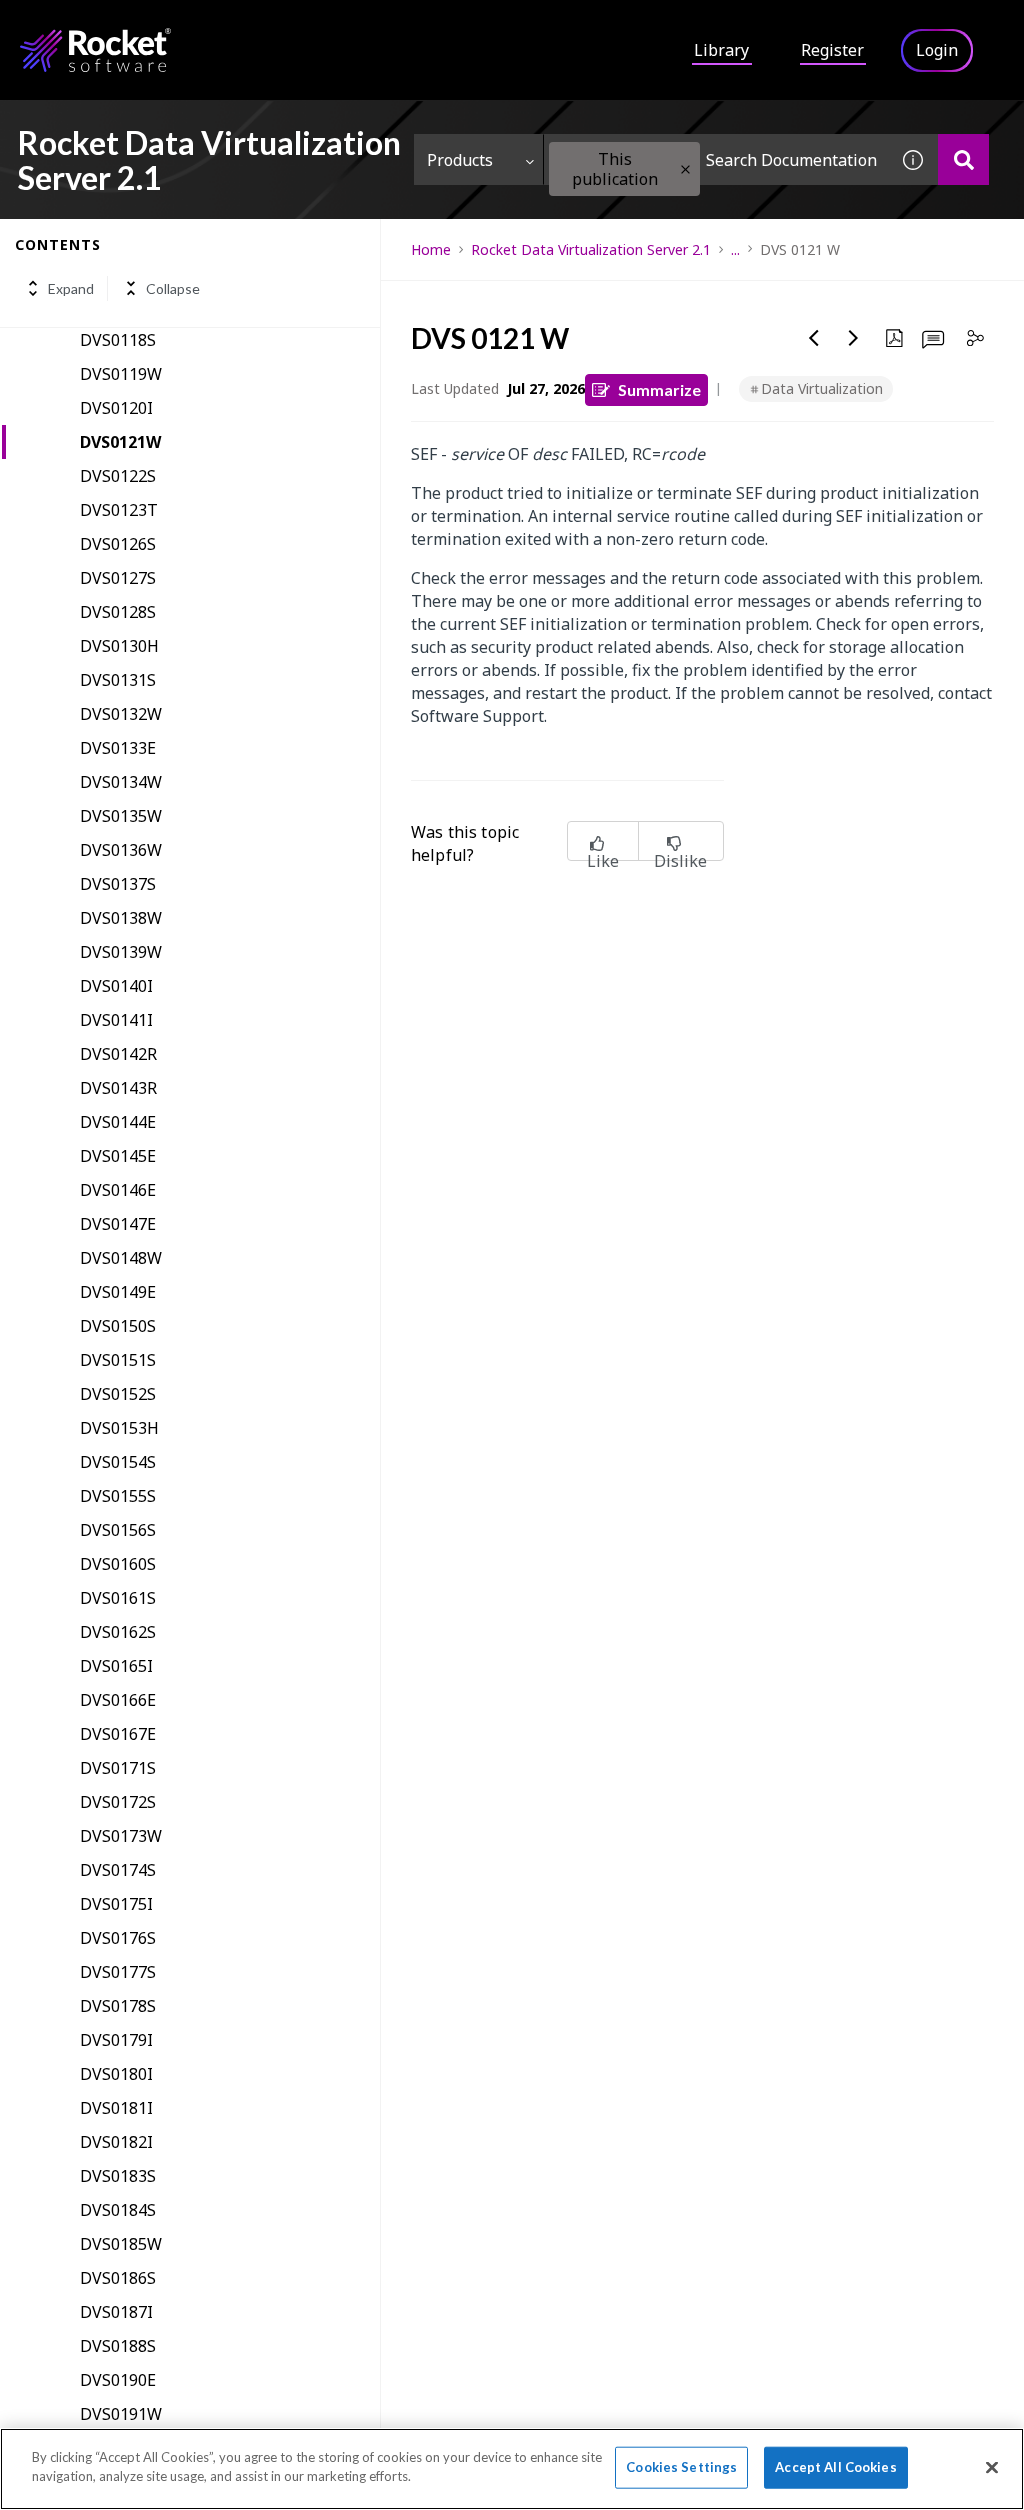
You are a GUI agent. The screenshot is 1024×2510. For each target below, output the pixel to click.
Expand (71, 288)
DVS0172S (118, 1802)
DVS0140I (116, 986)
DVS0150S (118, 1326)
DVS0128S (118, 612)
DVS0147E (118, 1224)
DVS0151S (118, 1360)
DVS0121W (120, 442)
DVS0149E (118, 1292)
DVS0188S (118, 2346)
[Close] (992, 2467)
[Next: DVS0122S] (854, 338)
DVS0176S (118, 1938)
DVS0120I (116, 408)
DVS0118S (118, 340)
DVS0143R (118, 1088)
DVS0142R (118, 1054)
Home (431, 249)
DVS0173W (121, 1836)
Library (721, 50)
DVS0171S (118, 1768)
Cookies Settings (681, 2467)
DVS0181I (116, 2108)
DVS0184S (118, 2210)
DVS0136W (121, 850)
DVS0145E (118, 1156)
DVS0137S (118, 884)
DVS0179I (116, 2040)
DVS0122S (118, 476)
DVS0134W (121, 782)
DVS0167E (118, 1734)
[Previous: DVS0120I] (814, 338)
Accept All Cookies (835, 2467)
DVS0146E (118, 1190)
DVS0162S (118, 1632)
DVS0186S (118, 2278)
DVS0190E (118, 2380)
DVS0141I (116, 1020)
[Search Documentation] (963, 159)
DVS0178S (118, 2006)
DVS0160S (118, 1564)
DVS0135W (121, 816)
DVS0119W (121, 374)
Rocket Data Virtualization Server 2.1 (591, 249)
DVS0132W (121, 714)
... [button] (735, 249)
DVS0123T (119, 510)
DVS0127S (118, 578)
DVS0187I (116, 2312)
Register (832, 50)
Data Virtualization (822, 388)
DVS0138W (121, 918)
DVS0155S (118, 1496)
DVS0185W (121, 2244)
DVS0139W (121, 952)
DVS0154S (118, 1462)
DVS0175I (116, 1904)
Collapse (173, 288)
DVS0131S (118, 680)
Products (460, 160)
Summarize (659, 389)
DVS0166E (118, 1700)
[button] (685, 169)
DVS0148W (121, 1258)
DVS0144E (118, 1122)
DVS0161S (118, 1598)
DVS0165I (116, 1666)
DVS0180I (116, 2074)
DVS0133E (118, 748)
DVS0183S (118, 2176)
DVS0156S (118, 1530)
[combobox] (716, 159)
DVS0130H (119, 646)
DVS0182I (116, 2142)
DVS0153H (119, 1428)
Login (937, 50)
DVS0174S (118, 1870)
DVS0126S (118, 544)
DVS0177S (118, 1972)
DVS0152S (118, 1394)
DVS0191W (121, 2414)
